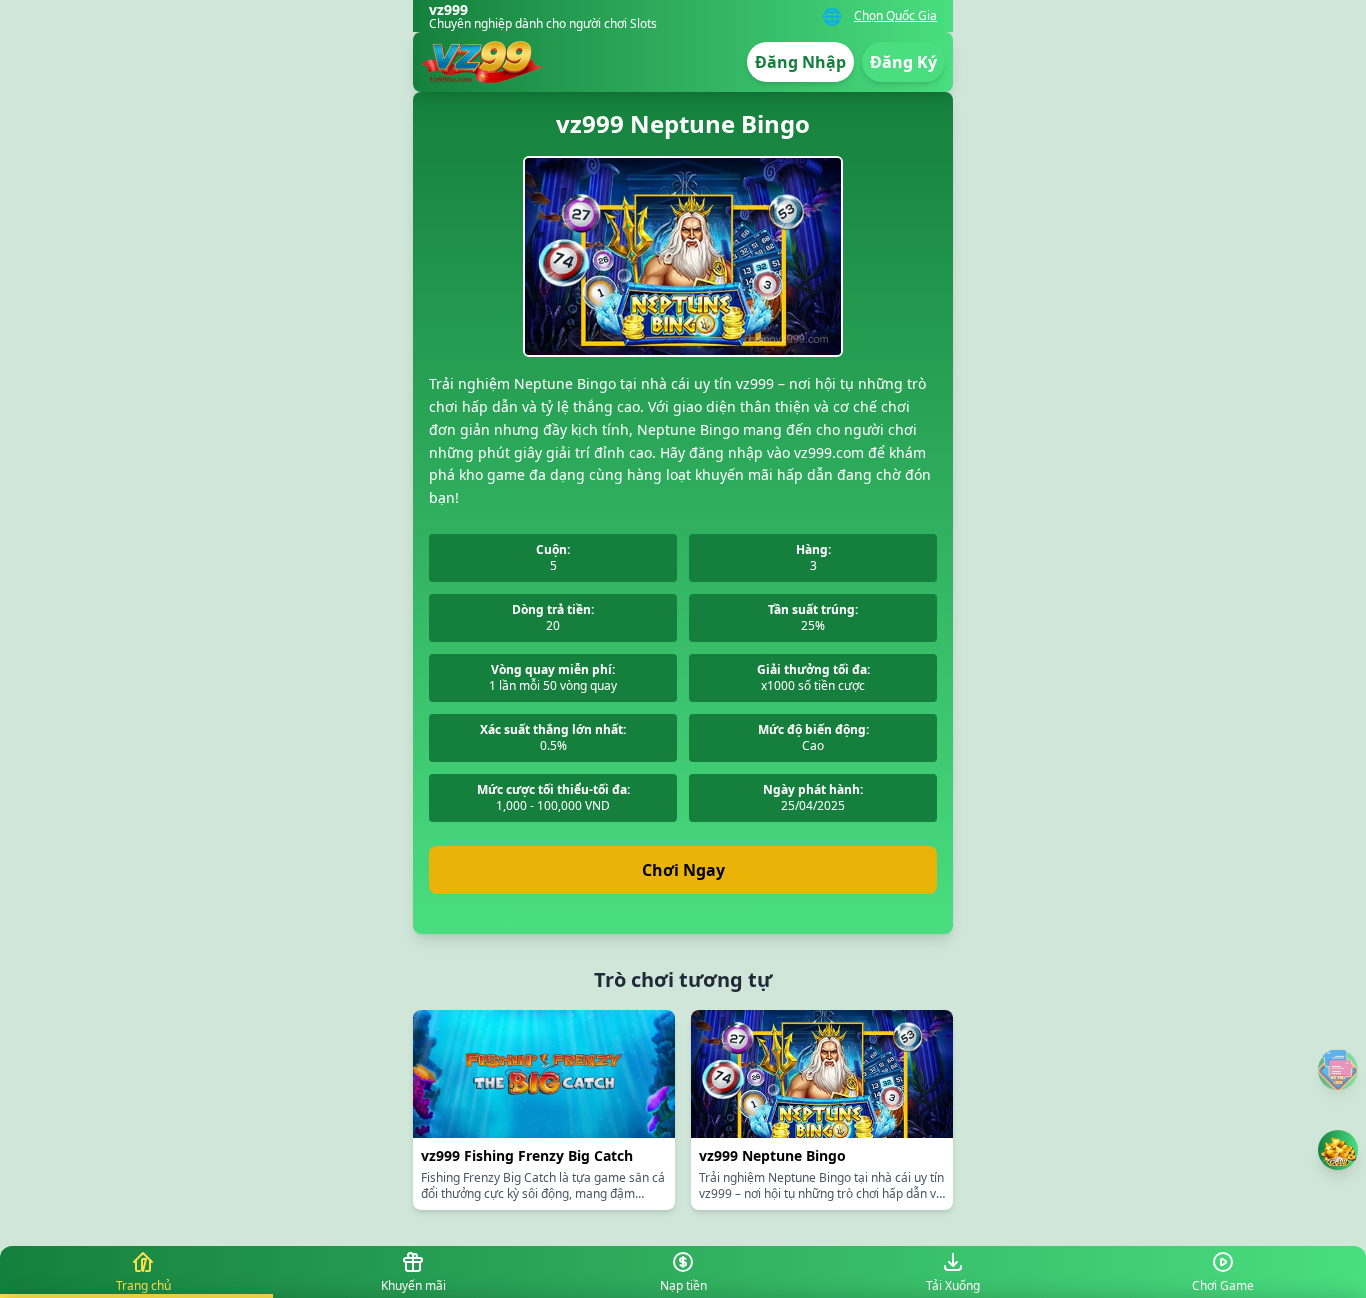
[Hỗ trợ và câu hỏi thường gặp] (1338, 1069)
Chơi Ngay (683, 870)
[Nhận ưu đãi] (1338, 1150)
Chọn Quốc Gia (895, 16)
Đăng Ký (903, 62)
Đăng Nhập (800, 62)
